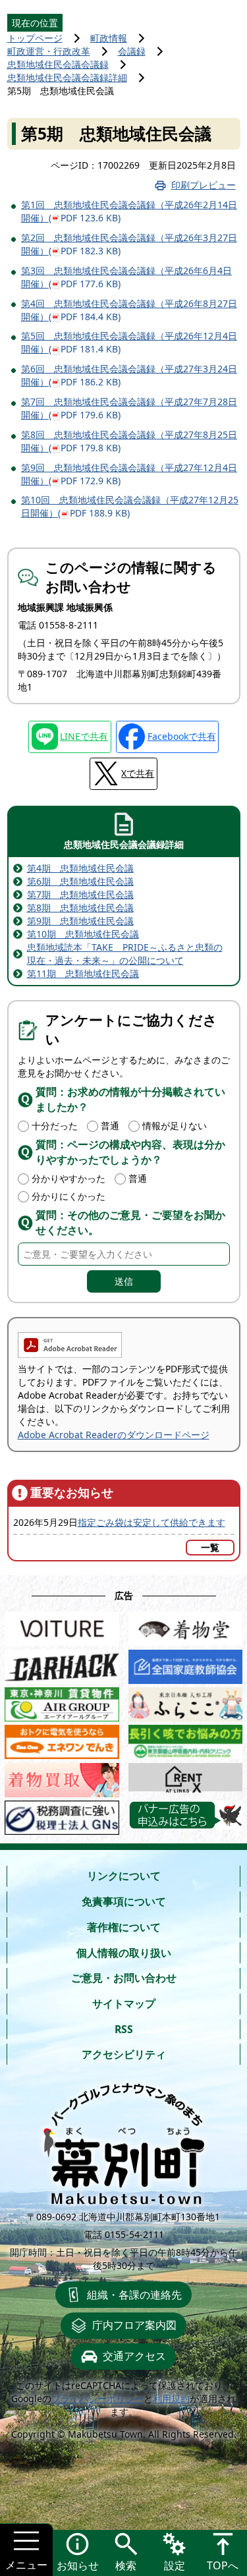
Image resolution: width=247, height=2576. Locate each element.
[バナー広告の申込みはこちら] (186, 1815)
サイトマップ (124, 2003)
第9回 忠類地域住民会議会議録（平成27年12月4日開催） (129, 474)
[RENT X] (186, 1777)
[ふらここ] (186, 1701)
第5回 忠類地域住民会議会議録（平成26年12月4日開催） (129, 342)
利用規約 (171, 2398)
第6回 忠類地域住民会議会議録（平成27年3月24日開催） (129, 375)
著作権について (124, 1927)
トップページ (35, 38)
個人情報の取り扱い (124, 1953)
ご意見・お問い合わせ (124, 1978)
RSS (124, 2029)
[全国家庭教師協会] (186, 1664)
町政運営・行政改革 (49, 51)
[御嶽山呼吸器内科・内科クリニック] (186, 1739)
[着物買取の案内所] (62, 1777)
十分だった (55, 1126)
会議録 (132, 51)
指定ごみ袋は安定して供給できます (151, 1522)
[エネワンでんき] (62, 1739)
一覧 (210, 1547)
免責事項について (124, 1901)
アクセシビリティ (124, 2054)
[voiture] (62, 1626)
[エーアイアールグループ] (62, 1701)
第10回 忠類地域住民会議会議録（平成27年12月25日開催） (130, 506)
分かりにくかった (69, 1196)
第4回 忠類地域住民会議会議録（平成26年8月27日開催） (129, 310)
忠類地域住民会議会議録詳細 (67, 77)
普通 (110, 1126)
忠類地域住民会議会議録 (58, 64)
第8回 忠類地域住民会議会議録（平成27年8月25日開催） (129, 441)
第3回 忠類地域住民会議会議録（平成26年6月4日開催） (126, 277)
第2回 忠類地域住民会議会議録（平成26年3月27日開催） (129, 244)
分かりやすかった (69, 1178)
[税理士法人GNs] (62, 1815)
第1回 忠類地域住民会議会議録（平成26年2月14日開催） (129, 211)
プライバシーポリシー (97, 2398)
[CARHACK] (62, 1664)
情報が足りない (175, 1126)
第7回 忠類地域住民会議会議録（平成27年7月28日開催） (129, 408)
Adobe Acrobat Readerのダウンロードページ (114, 1435)
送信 (124, 1281)
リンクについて (124, 1876)
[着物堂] (186, 1626)
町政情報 (109, 38)
